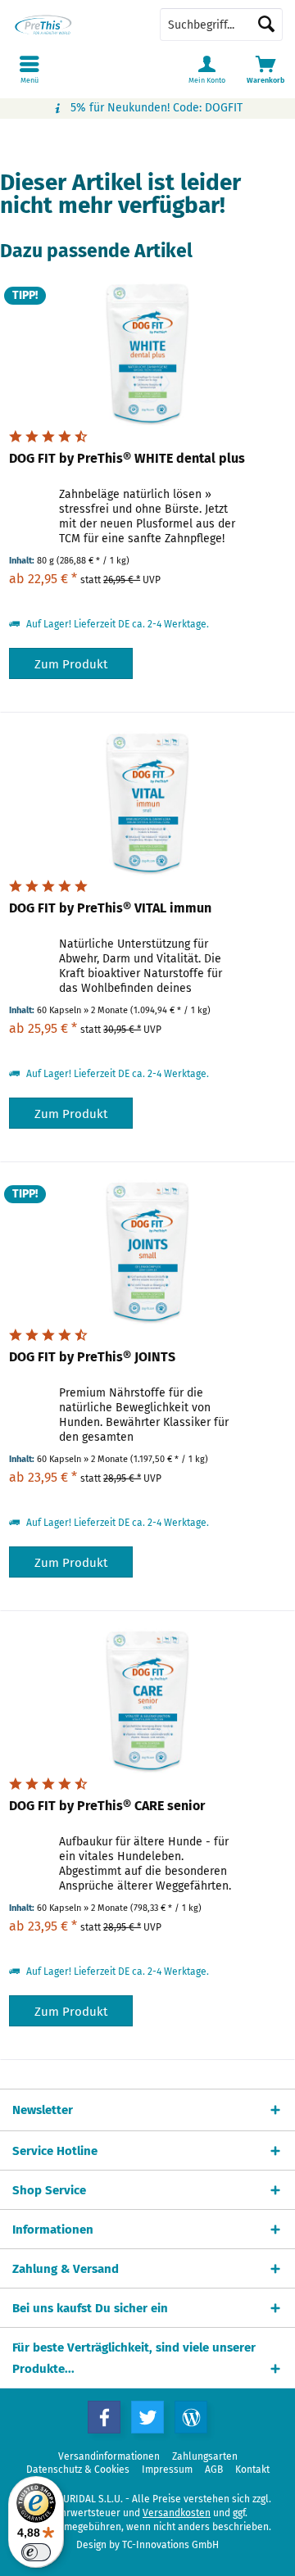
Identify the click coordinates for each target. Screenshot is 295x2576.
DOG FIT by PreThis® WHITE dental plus (127, 458)
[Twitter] (147, 2417)
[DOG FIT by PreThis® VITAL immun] (147, 802)
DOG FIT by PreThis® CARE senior (107, 1806)
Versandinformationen (109, 2456)
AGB (214, 2470)
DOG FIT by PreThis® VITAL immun (110, 908)
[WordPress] (191, 2417)
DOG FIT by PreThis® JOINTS (92, 1357)
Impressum (167, 2470)
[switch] (36, 2552)
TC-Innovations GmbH (170, 2545)
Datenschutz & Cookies (78, 2470)
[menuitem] (265, 70)
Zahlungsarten (205, 2456)
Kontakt (252, 2470)
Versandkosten (177, 2513)
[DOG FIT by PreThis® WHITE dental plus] (147, 352)
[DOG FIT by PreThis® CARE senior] (147, 1700)
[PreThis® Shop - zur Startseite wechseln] (74, 25)
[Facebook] (104, 2417)
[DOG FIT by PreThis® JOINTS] (147, 1251)
